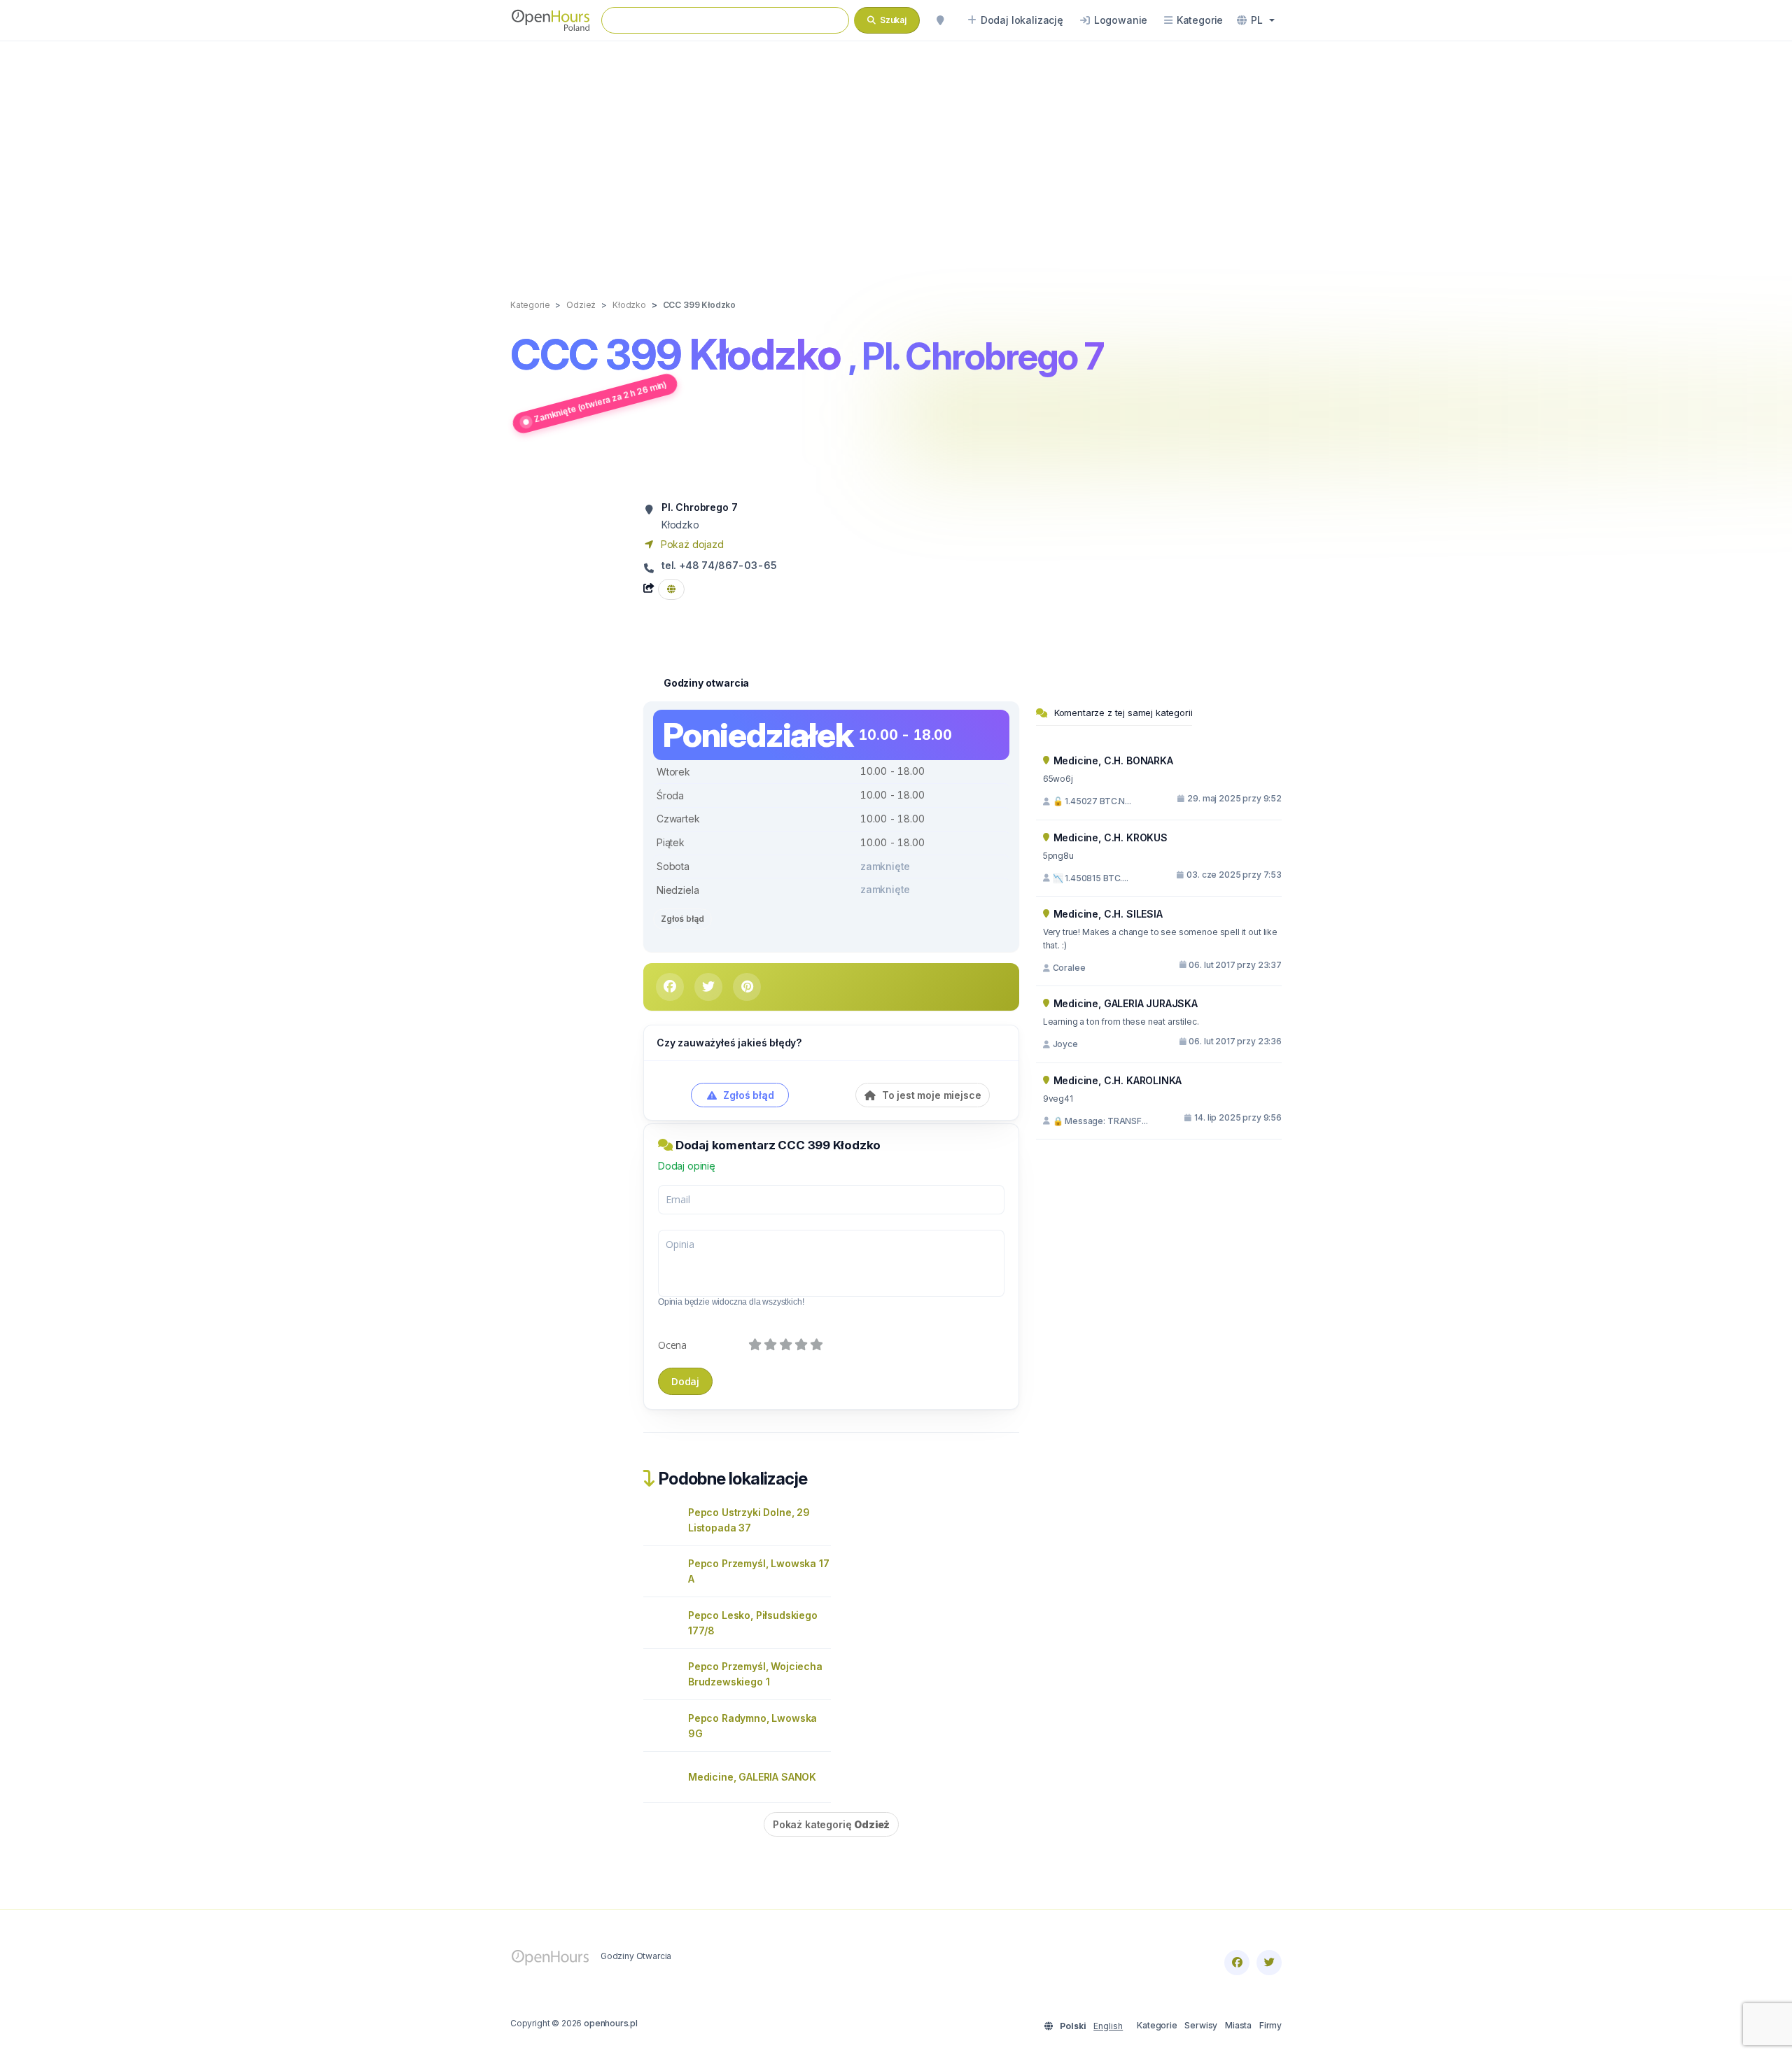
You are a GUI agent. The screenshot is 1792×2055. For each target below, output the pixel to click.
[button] (1256, 20)
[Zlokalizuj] (940, 20)
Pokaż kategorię (831, 1824)
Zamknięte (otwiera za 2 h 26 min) (600, 401)
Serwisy (1201, 2025)
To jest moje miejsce (930, 1095)
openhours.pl (611, 2023)
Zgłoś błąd (682, 919)
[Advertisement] (896, 155)
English (1108, 2026)
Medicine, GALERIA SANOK (752, 1777)
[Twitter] (1269, 1963)
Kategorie (1157, 2025)
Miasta (1238, 2025)
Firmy (1270, 2025)
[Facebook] (1237, 1963)
